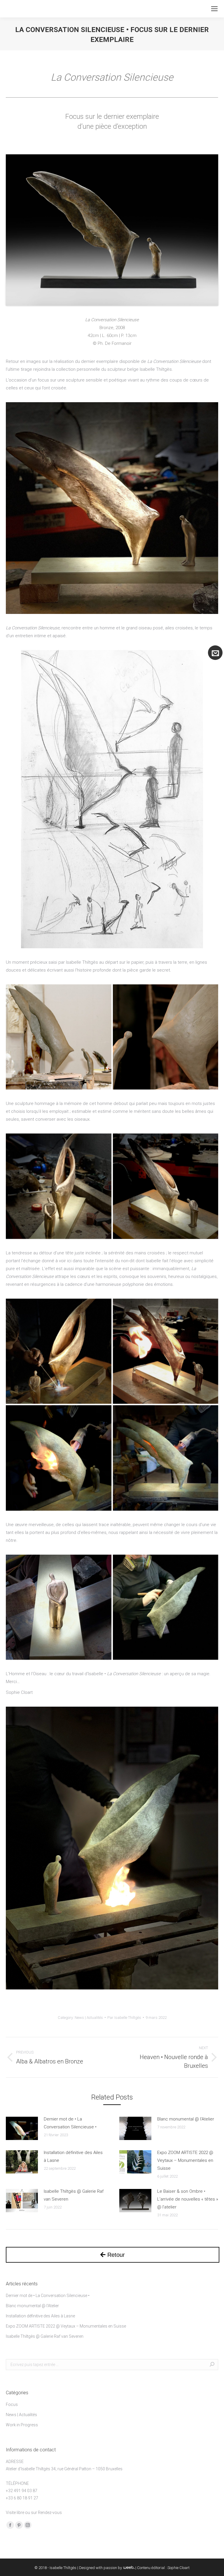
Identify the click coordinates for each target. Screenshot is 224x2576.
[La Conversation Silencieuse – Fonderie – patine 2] (59, 1458)
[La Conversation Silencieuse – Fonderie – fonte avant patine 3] (59, 1186)
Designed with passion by (101, 2568)
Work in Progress (22, 2425)
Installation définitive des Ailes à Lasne (73, 2156)
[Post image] (22, 2128)
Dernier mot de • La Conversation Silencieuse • (70, 2123)
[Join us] (215, 653)
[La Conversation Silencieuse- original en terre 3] (166, 1037)
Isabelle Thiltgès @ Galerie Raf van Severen (74, 2195)
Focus (12, 2404)
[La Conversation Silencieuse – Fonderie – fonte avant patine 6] (166, 1351)
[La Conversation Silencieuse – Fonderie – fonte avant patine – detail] (59, 1607)
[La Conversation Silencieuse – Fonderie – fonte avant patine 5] (59, 1351)
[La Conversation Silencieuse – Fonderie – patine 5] (166, 1458)
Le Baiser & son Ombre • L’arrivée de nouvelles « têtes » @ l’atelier (188, 2199)
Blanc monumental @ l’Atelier (186, 2119)
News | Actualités (89, 2018)
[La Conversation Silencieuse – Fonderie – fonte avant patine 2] (166, 1186)
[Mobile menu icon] (214, 9)
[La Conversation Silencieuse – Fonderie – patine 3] (166, 1607)
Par (124, 2018)
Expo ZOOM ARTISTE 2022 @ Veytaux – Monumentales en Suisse (185, 2160)
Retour (115, 2255)
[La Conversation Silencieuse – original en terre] (59, 1037)
